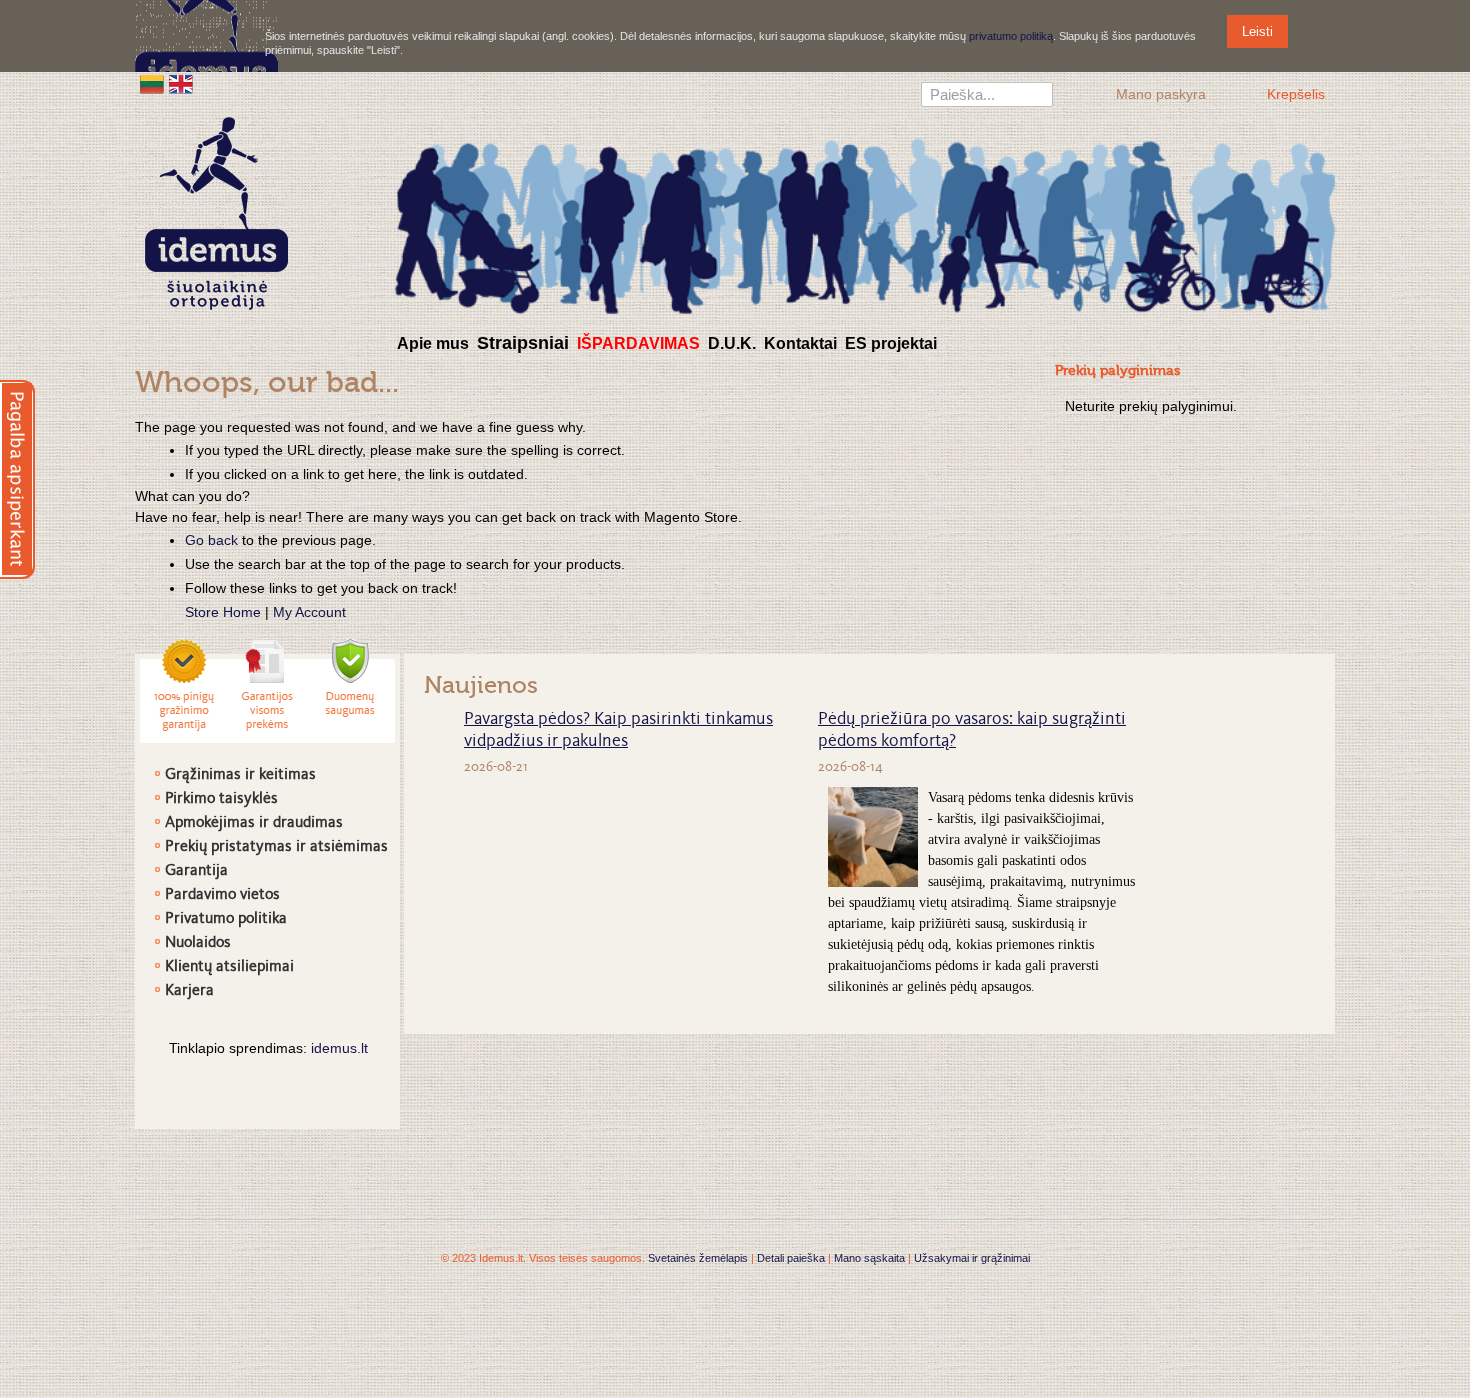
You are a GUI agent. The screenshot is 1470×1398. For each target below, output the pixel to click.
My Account (309, 612)
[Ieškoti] (1038, 97)
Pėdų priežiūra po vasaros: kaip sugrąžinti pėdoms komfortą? (972, 731)
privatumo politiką (1011, 36)
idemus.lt (339, 1048)
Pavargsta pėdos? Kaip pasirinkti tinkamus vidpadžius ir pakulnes (618, 731)
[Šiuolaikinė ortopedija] (865, 223)
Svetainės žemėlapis (698, 1258)
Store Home (223, 612)
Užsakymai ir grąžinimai (972, 1258)
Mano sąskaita (869, 1258)
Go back (211, 540)
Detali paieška (791, 1258)
